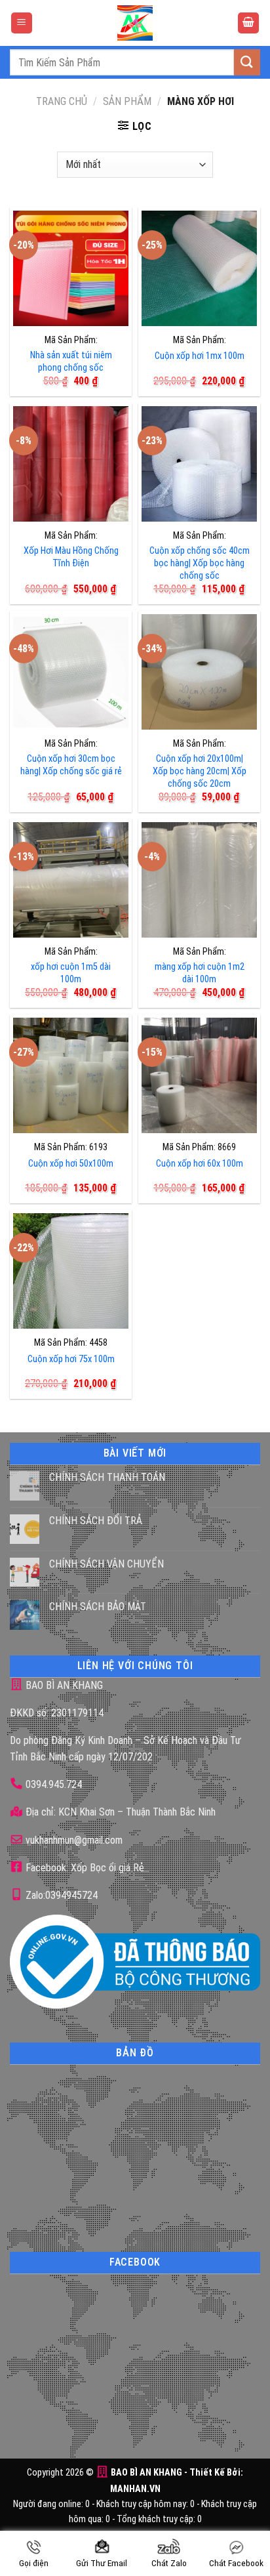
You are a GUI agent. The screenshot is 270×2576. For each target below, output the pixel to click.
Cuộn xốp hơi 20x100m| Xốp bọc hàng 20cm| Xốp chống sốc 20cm (200, 771)
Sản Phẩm (127, 101)
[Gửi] (247, 62)
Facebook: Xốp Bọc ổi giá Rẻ (84, 1868)
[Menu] (22, 23)
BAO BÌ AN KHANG (63, 1685)
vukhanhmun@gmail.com (73, 1840)
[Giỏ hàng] (248, 23)
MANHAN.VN (135, 2489)
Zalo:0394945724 (60, 1895)
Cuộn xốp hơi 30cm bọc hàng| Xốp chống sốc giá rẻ (71, 765)
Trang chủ (62, 101)
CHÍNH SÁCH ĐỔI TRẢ (96, 1521)
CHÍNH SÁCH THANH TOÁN (107, 1477)
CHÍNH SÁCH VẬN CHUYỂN (106, 1564)
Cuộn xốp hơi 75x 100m (71, 1359)
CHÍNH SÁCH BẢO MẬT (98, 1607)
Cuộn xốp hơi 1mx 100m (200, 356)
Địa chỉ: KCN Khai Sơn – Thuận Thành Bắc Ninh (119, 1812)
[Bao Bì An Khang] (135, 23)
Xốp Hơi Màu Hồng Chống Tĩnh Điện (71, 557)
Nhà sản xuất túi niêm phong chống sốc (71, 362)
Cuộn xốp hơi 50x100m (71, 1164)
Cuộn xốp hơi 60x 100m (200, 1164)
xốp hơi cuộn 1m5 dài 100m (71, 973)
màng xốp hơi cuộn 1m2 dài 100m (200, 973)
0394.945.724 (54, 1784)
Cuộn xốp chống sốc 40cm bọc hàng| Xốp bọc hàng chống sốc (200, 563)
